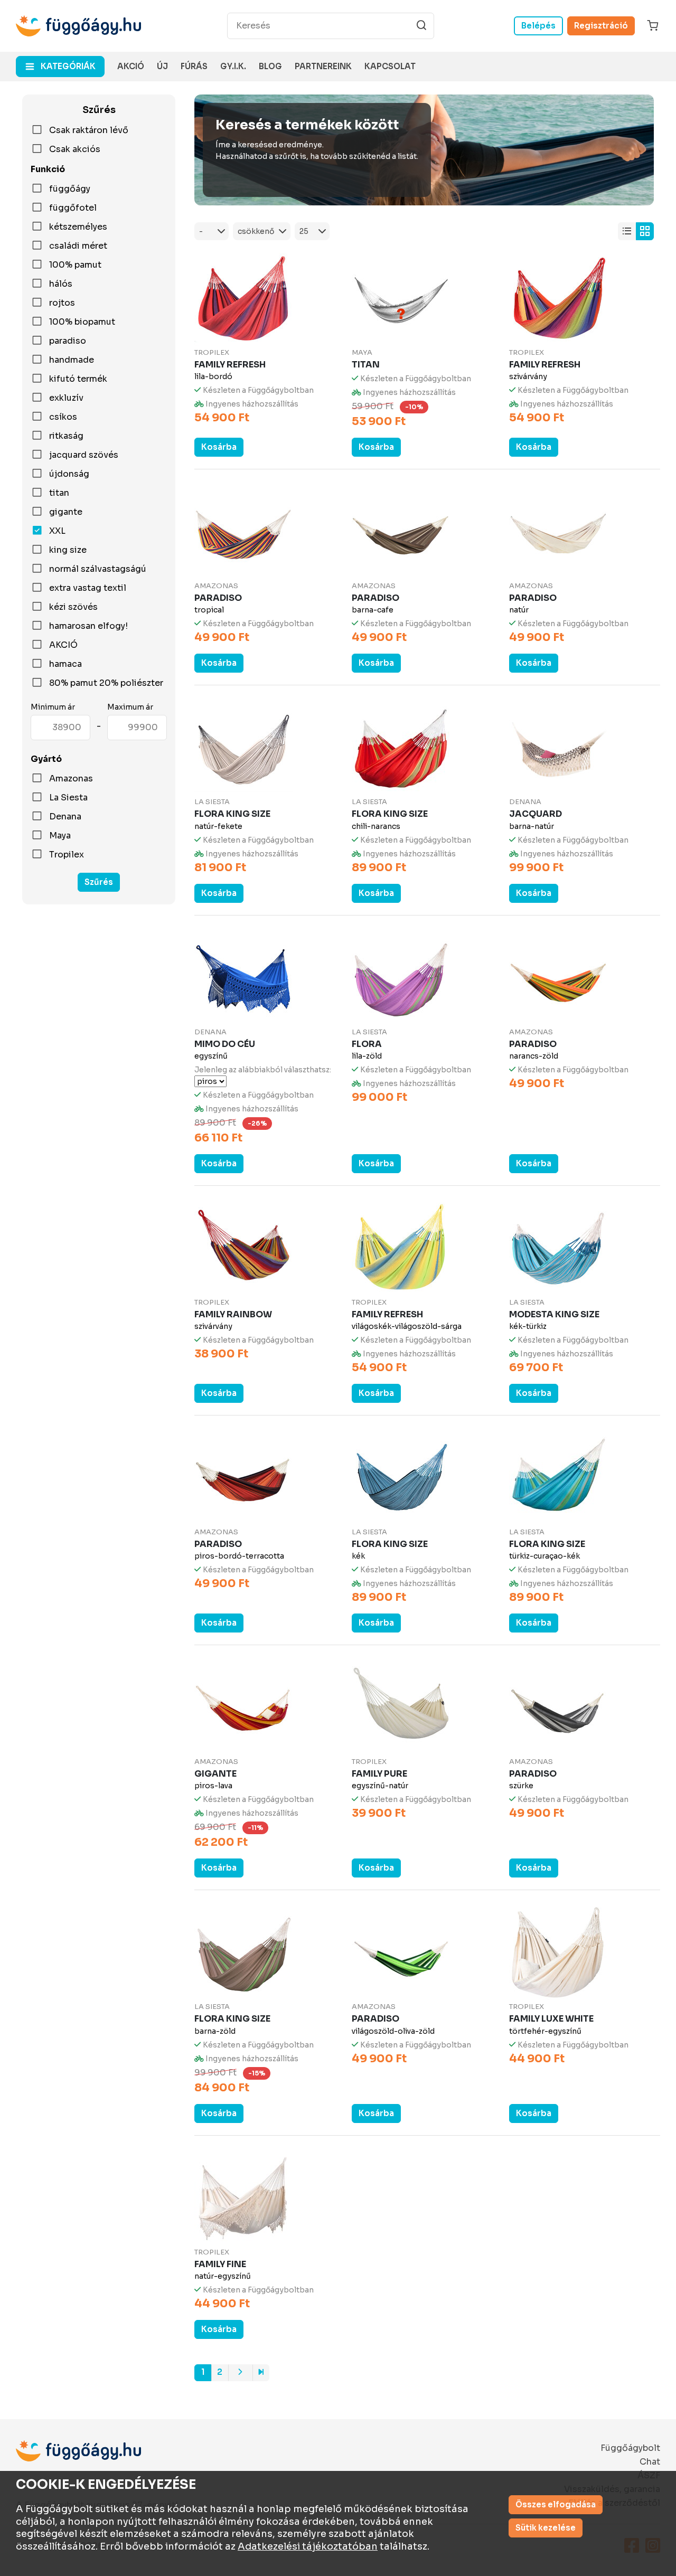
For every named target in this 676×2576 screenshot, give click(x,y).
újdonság (69, 474)
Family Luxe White (551, 2019)
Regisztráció (601, 26)
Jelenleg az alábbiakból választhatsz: (263, 1070)
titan (59, 493)
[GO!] (421, 25)
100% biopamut (82, 322)
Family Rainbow (233, 1314)
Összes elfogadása (556, 2504)
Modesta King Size (554, 1314)
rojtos (62, 303)
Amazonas (71, 779)
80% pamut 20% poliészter (106, 683)
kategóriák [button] (68, 66)
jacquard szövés (84, 455)
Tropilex (67, 855)
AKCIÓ (63, 645)
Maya (60, 836)
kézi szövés (73, 607)
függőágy (70, 189)
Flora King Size (232, 814)
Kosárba (219, 447)
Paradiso (218, 598)
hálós (61, 284)
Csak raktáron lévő (89, 130)
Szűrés (99, 882)
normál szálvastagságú (98, 569)
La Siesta (68, 798)
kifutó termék (78, 379)
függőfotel (73, 208)
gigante (66, 512)
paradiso (68, 341)
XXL (57, 531)
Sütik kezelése (546, 2528)
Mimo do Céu (225, 1044)
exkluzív (66, 398)
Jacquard (536, 814)
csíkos (63, 417)
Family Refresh (230, 365)
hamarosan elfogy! (88, 626)
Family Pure (379, 1774)
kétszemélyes (78, 227)
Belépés (538, 26)
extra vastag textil (88, 588)
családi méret (78, 246)
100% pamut (75, 265)
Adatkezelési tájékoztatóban (308, 2546)
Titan (366, 365)
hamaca (65, 664)
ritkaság (66, 436)
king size (68, 550)
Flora (367, 1044)
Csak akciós (75, 149)
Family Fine (220, 2264)
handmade (72, 360)
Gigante (215, 1774)
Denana (65, 817)
